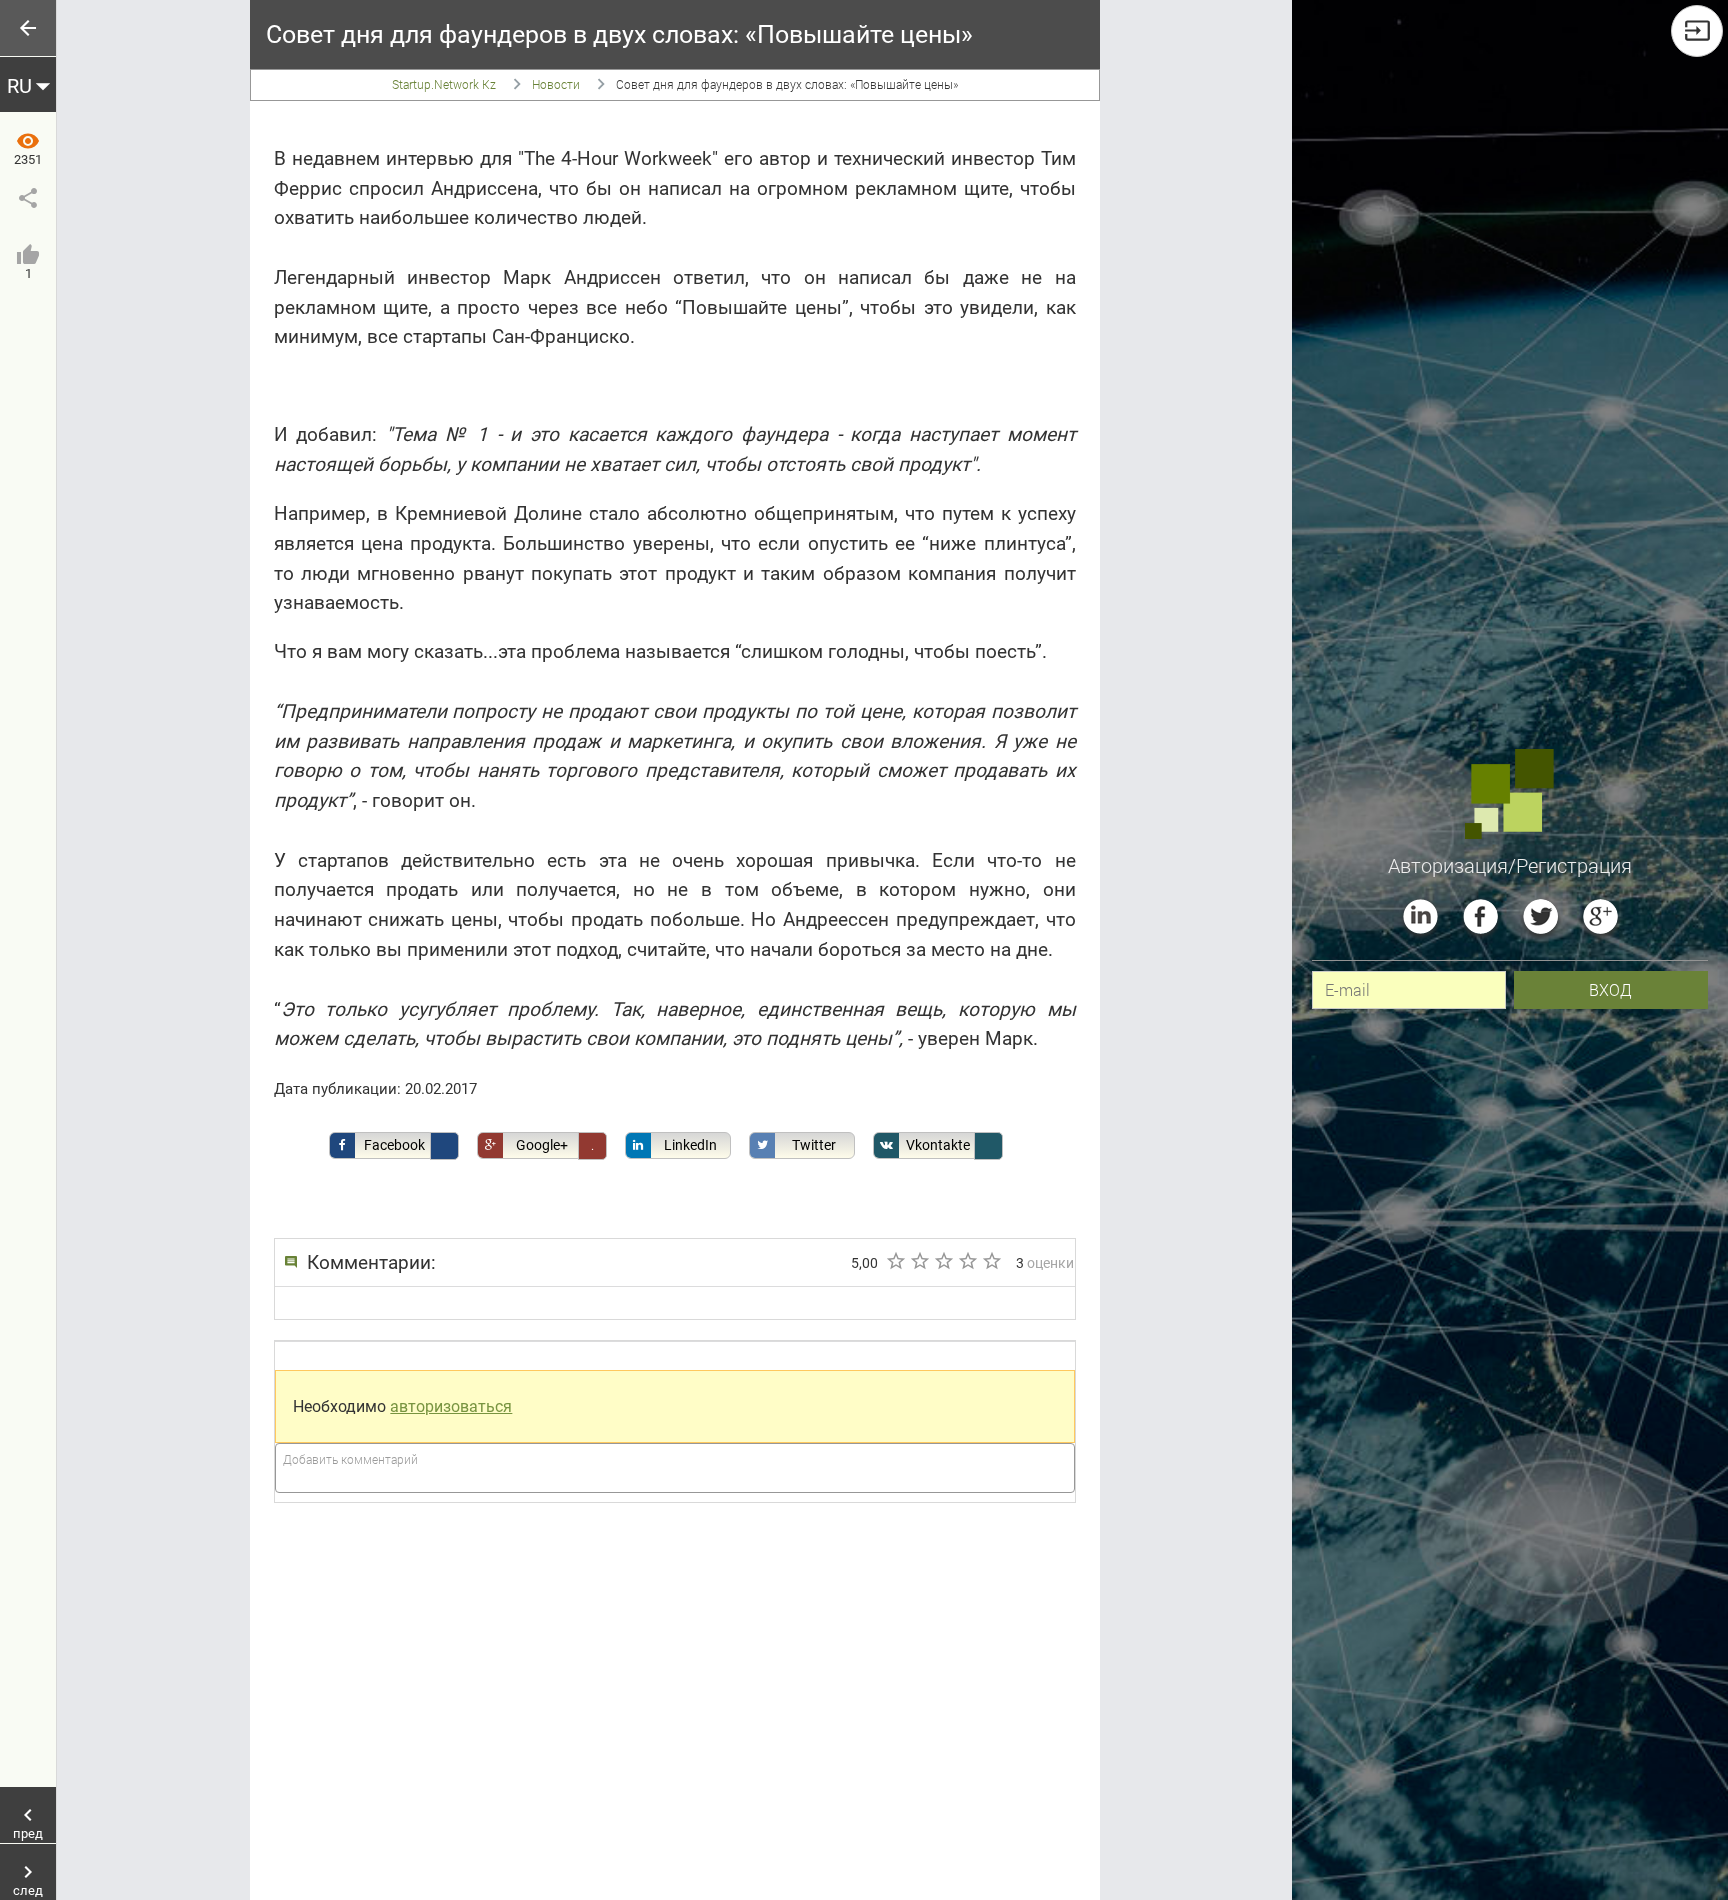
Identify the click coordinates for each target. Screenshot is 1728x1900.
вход (1610, 989)
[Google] (1600, 916)
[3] (943, 1261)
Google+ (542, 1145)
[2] (919, 1261)
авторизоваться (451, 1406)
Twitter (814, 1145)
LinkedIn (690, 1145)
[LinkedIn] (1420, 916)
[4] (967, 1261)
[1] (895, 1261)
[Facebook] (1480, 916)
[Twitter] (1540, 916)
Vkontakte (938, 1145)
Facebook (394, 1145)
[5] (991, 1261)
